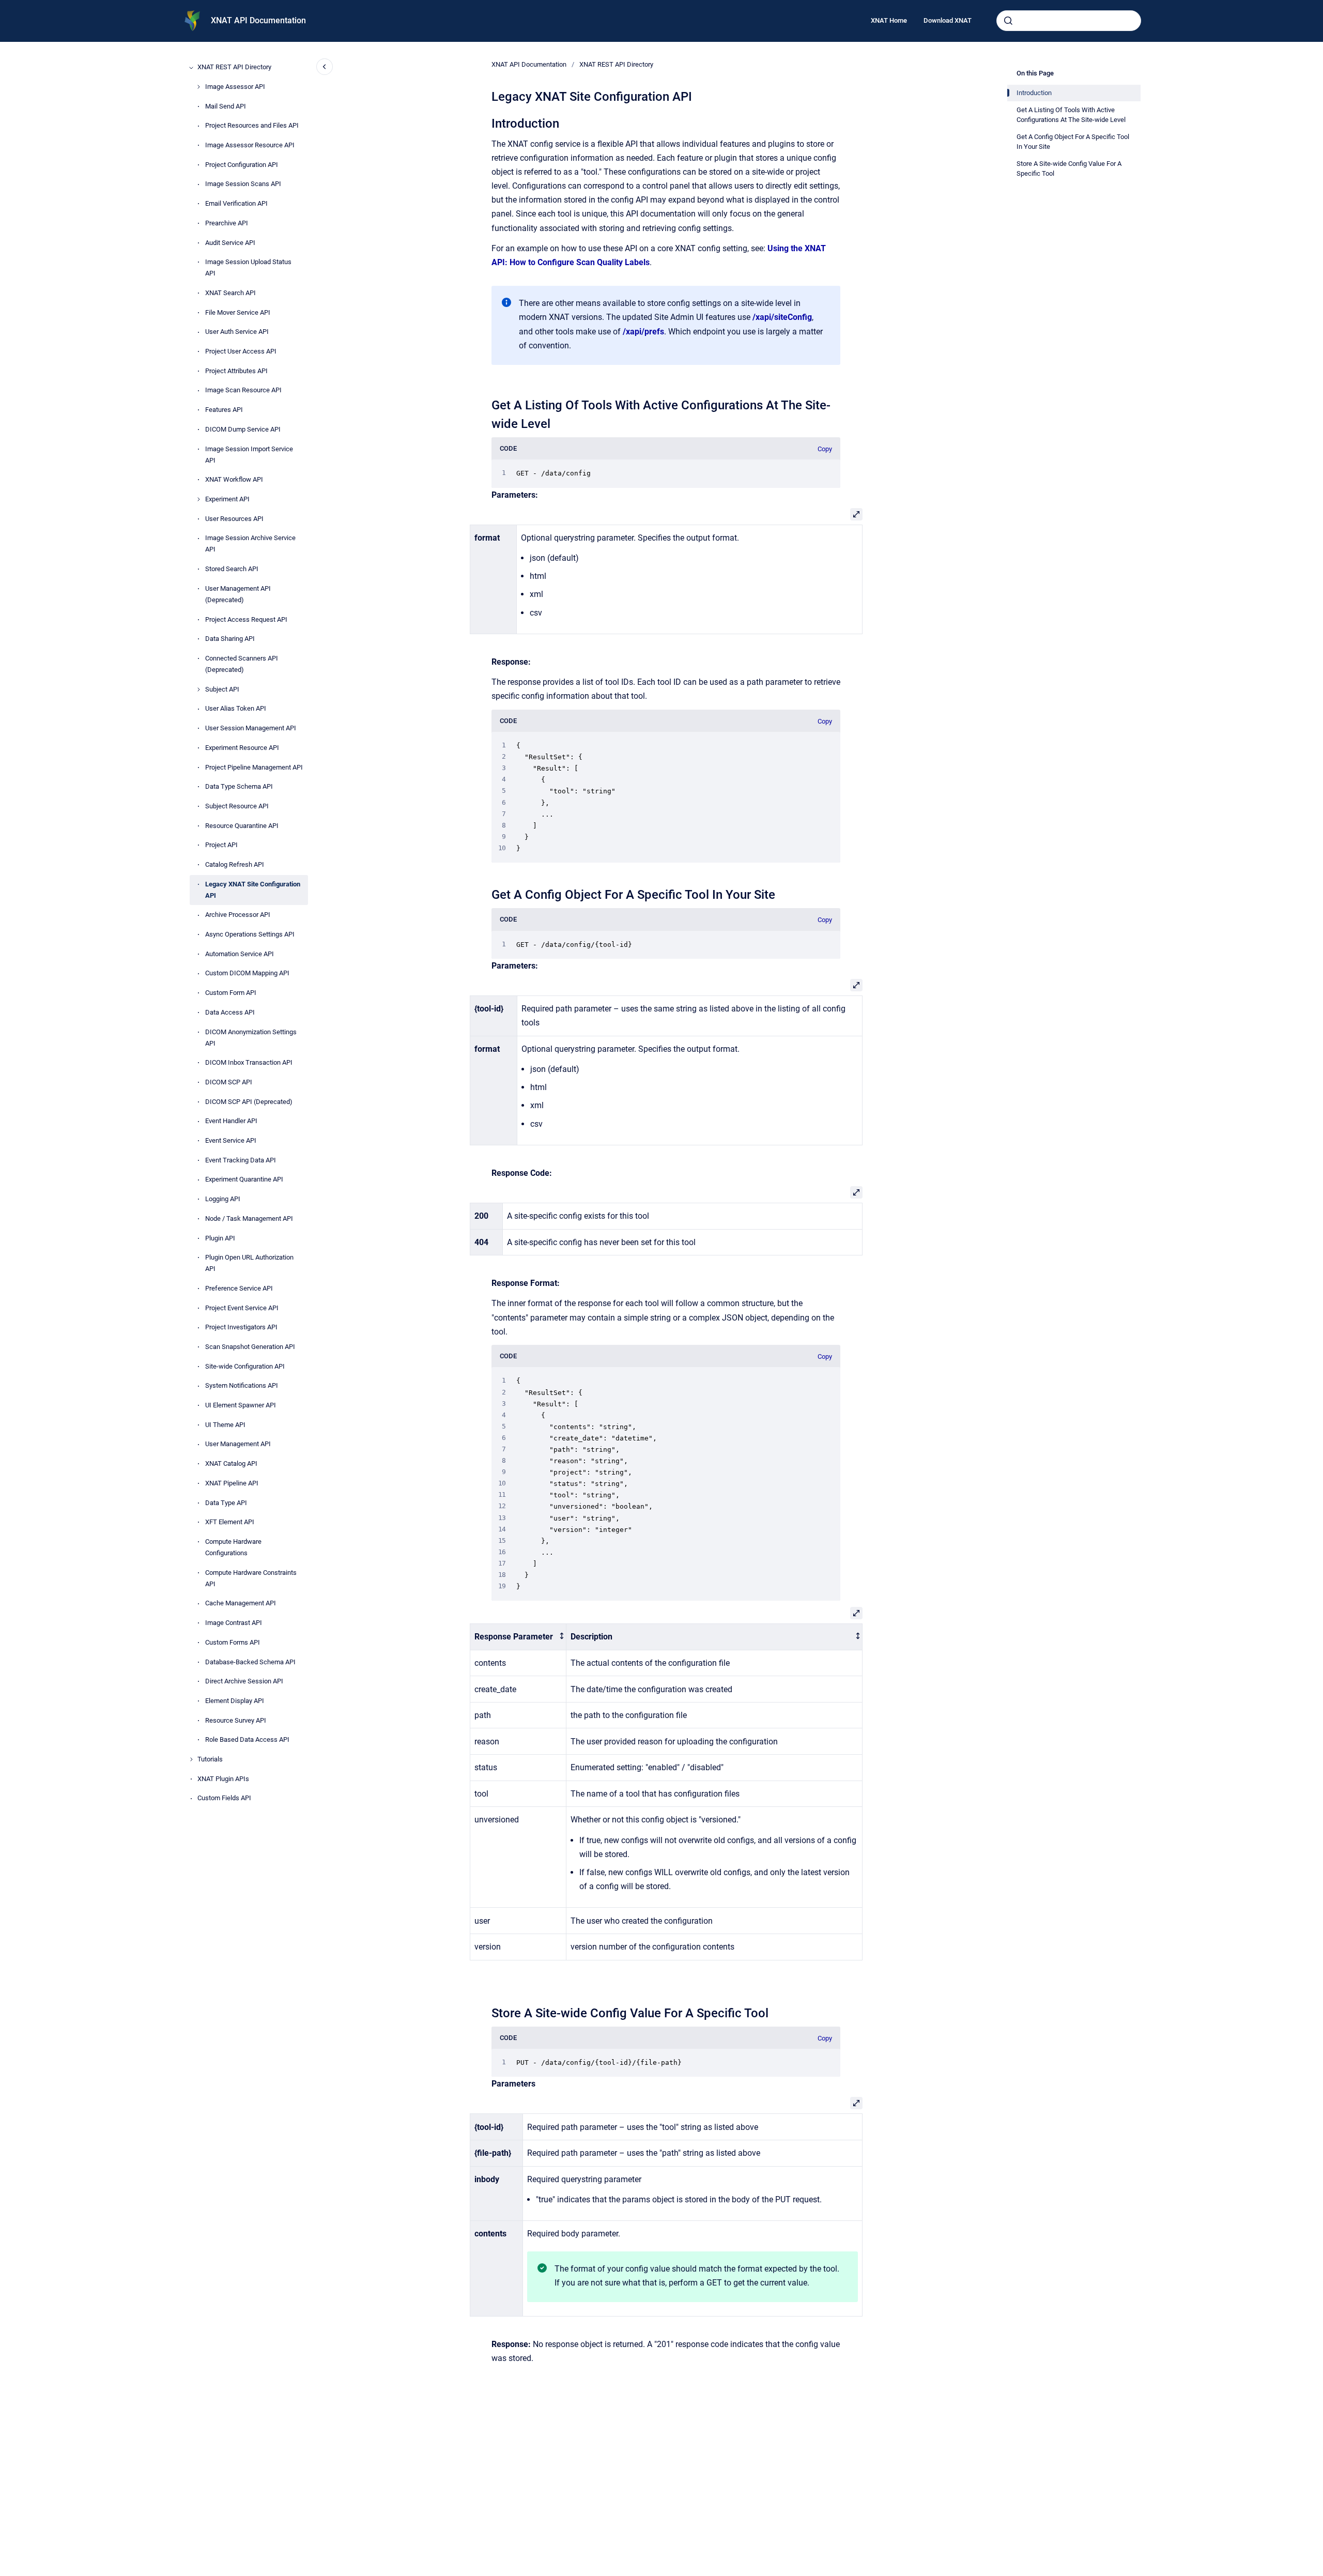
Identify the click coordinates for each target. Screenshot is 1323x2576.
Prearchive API (227, 223)
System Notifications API (242, 1386)
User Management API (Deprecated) (238, 594)
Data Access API (230, 1012)
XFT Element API (230, 1522)
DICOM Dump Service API (243, 429)
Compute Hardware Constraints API (251, 1578)
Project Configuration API (242, 165)
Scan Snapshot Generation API (250, 1347)
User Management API (238, 1444)
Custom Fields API (224, 1798)
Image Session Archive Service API (250, 544)
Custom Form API (231, 993)
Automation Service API (240, 954)
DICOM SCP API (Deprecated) (249, 1102)
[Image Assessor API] (198, 87)
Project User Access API (241, 352)
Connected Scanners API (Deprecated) (242, 664)
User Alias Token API (236, 709)
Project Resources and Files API (252, 126)
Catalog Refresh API (235, 864)
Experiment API (227, 499)
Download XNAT (948, 20)
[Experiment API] (198, 499)
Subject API (222, 689)
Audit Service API (230, 243)
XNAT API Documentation (258, 20)
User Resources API (234, 519)
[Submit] (1008, 21)
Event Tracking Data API (241, 1160)
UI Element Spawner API (241, 1406)
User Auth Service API (237, 332)
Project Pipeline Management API (254, 767)
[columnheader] (518, 1637)
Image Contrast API (234, 1623)
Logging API (223, 1199)
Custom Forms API (233, 1642)
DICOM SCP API (229, 1082)
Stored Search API (232, 569)
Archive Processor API (238, 915)
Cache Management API (241, 1604)
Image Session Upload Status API (248, 268)
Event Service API (231, 1141)
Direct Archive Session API (244, 1682)
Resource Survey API (236, 1720)
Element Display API (235, 1701)
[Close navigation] (325, 67)
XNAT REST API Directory (234, 67)
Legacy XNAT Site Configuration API (253, 890)
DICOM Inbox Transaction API (249, 1063)
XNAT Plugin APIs (223, 1779)
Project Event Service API (242, 1308)
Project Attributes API (236, 371)
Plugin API (220, 1238)
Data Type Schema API (239, 787)
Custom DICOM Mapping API (247, 973)
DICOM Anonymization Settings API (251, 1038)
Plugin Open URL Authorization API (249, 1263)
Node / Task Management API (249, 1218)
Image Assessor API (235, 87)
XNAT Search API (230, 293)
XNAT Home (889, 20)
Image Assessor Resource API (250, 145)
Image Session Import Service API (249, 455)
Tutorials (210, 1759)
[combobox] (1069, 21)
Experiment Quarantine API (244, 1180)
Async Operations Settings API (250, 935)
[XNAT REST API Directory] (191, 68)
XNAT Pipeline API (232, 1483)
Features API (224, 410)
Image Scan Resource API (243, 390)
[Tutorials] (191, 1759)
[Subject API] (198, 689)
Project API (221, 845)
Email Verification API (236, 204)
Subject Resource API (237, 806)
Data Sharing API (230, 639)
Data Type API (226, 1503)
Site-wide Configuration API (245, 1366)
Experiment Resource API (242, 748)
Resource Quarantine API (242, 826)
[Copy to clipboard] (487, 122)
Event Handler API (231, 1121)
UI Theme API (225, 1425)
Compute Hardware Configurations (233, 1547)
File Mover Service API (238, 312)
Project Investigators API (241, 1328)
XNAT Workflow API (234, 480)
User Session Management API (251, 729)
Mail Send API (226, 106)
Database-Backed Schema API (250, 1662)
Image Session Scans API (243, 184)
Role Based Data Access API (247, 1740)
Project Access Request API (246, 619)
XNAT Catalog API (231, 1464)
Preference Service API (239, 1288)
